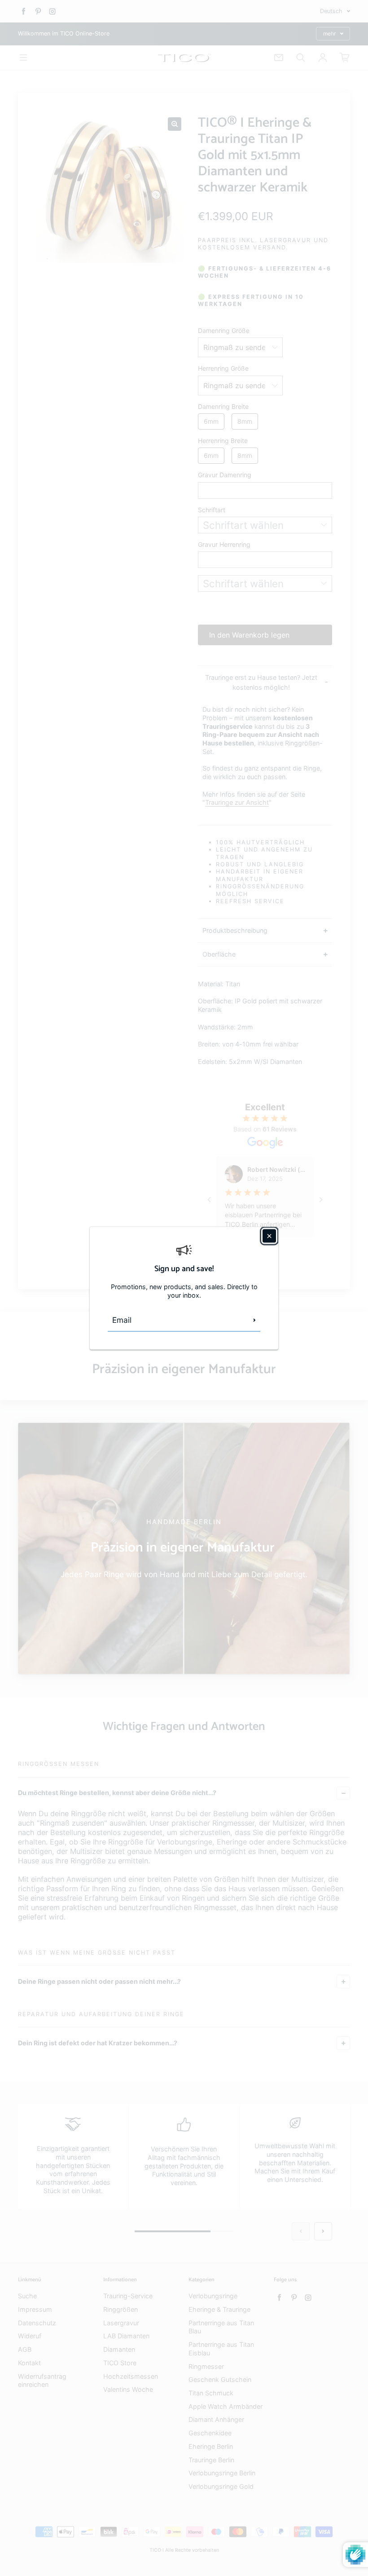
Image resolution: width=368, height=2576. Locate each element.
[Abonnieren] (254, 1320)
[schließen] (269, 1236)
